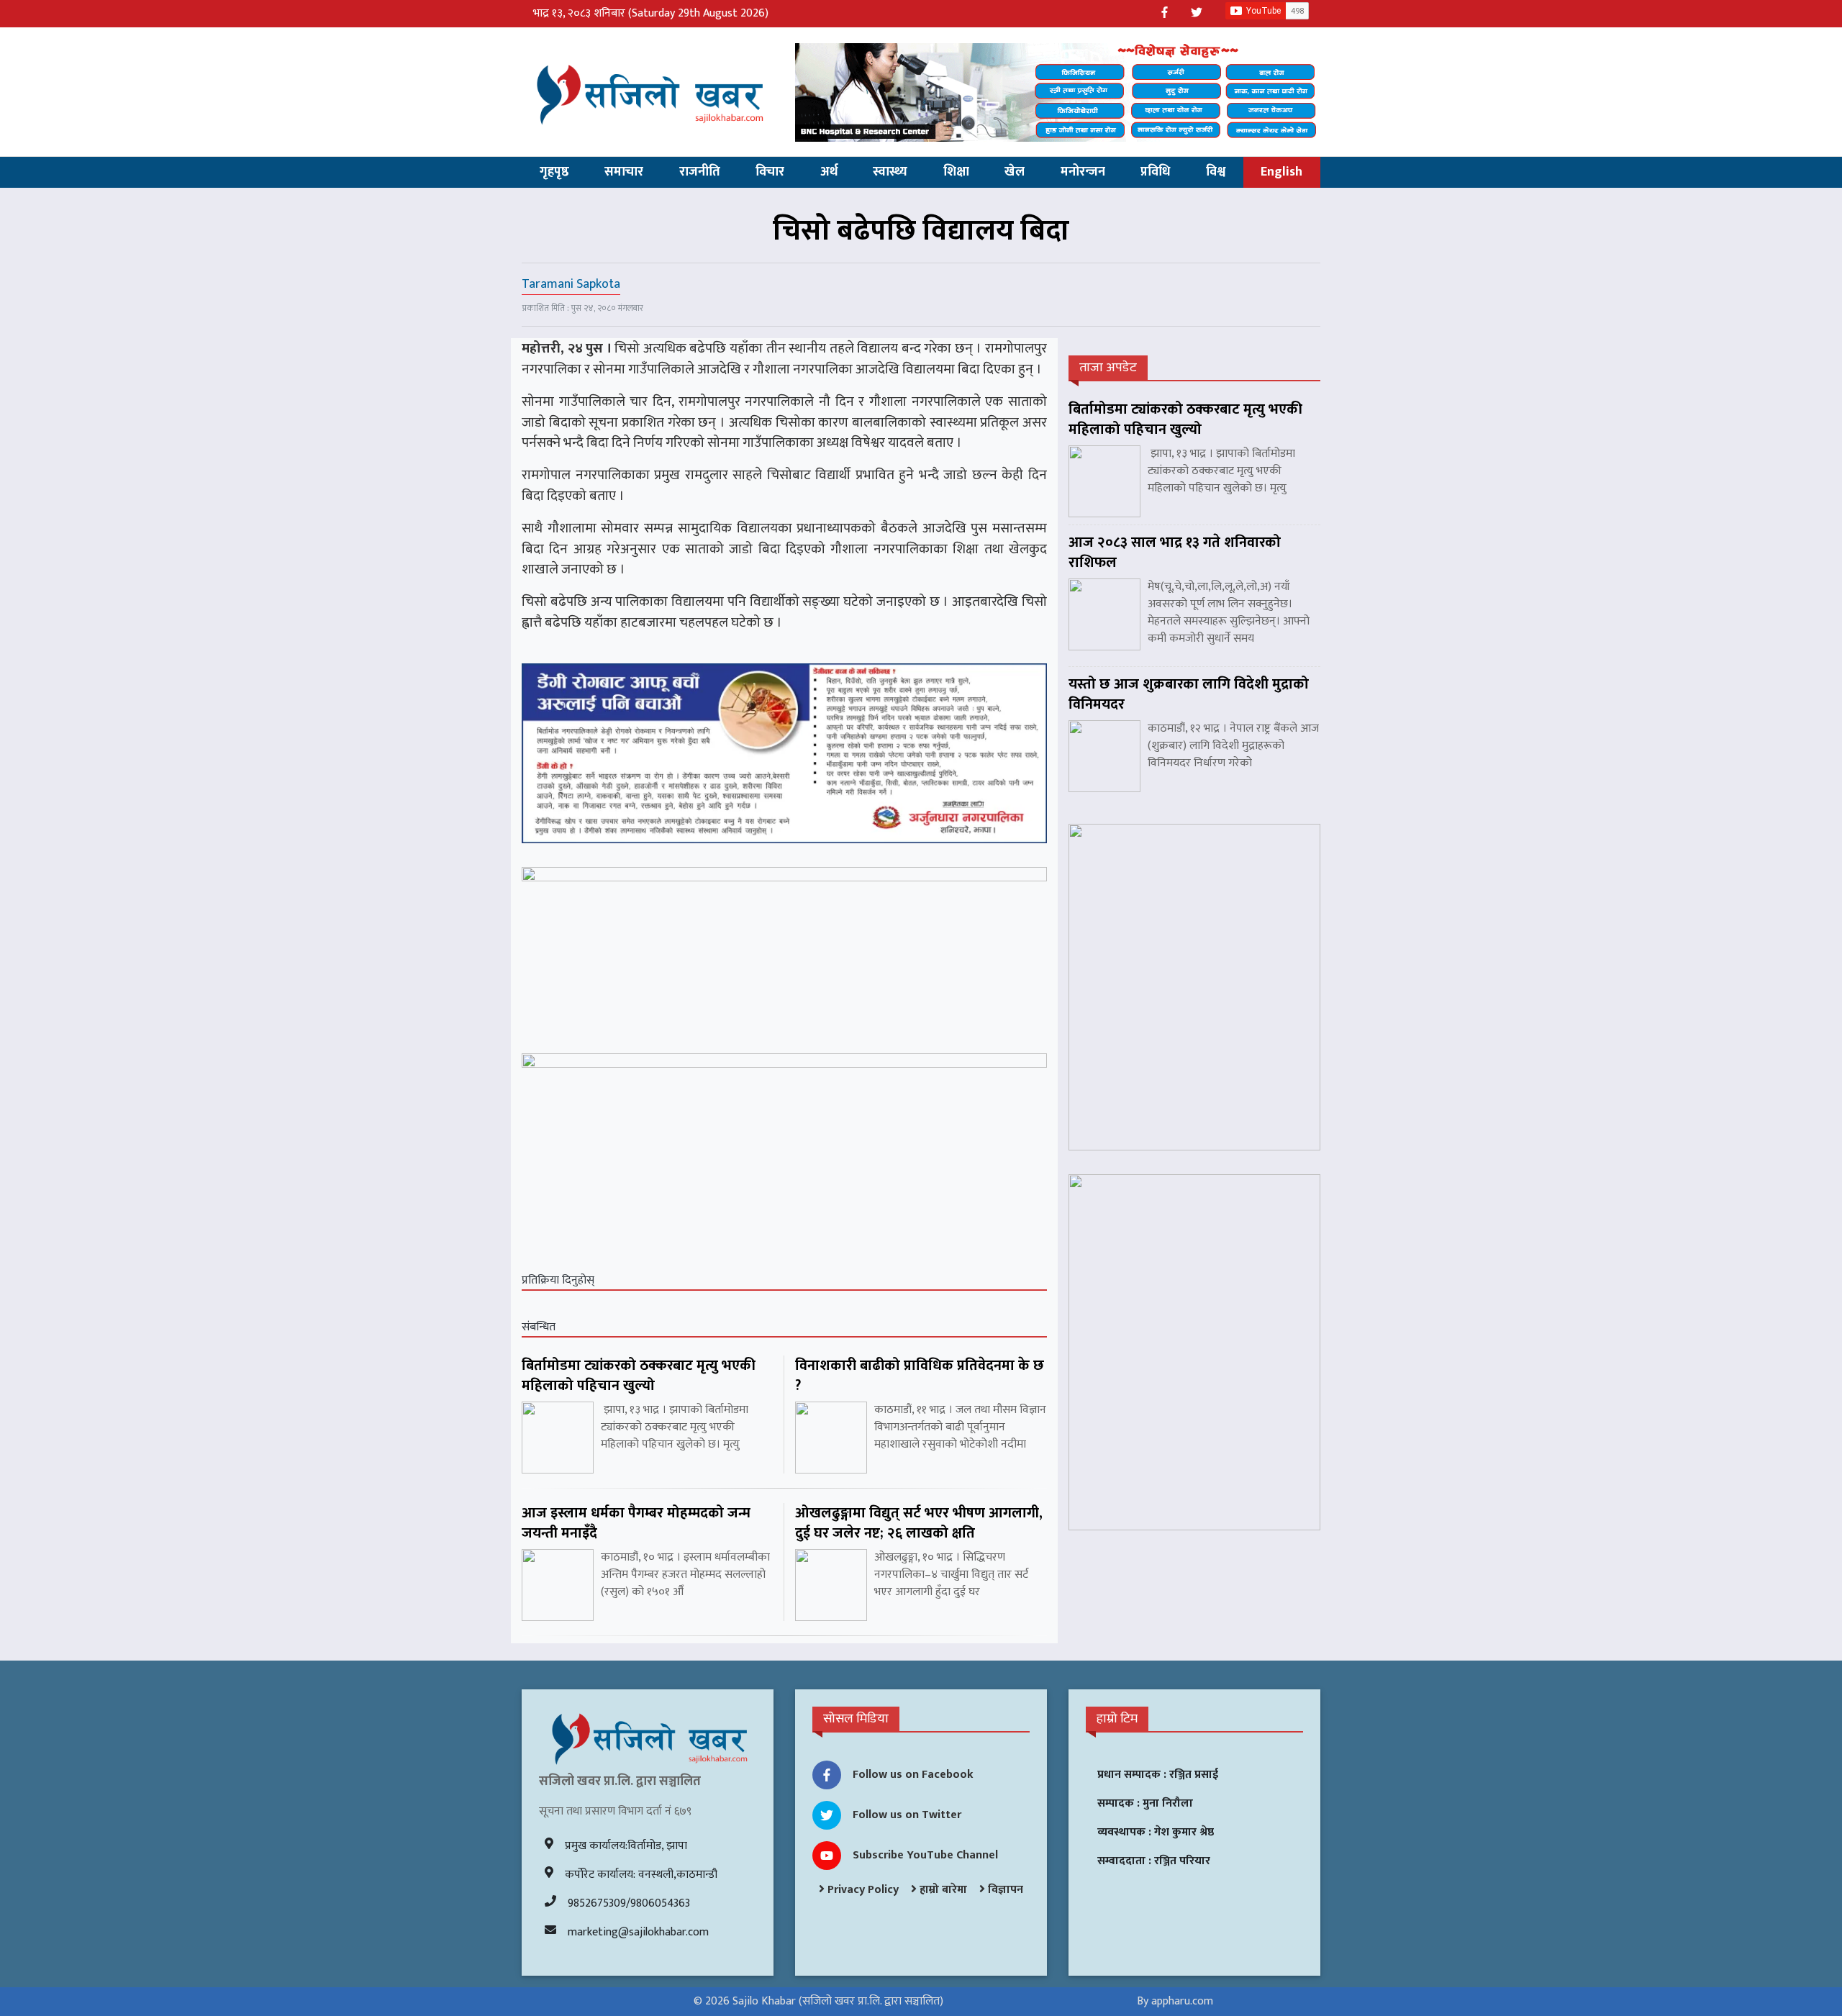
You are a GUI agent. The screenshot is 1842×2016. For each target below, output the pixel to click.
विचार (770, 172)
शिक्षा (956, 172)
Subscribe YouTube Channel (925, 1855)
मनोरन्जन (1083, 172)
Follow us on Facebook (913, 1775)
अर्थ (829, 172)
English (1281, 172)
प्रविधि (1155, 172)
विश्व (1216, 172)
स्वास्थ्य (890, 172)
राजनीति (700, 172)
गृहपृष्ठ (554, 172)
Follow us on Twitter (907, 1815)
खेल (1015, 172)
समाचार (624, 172)
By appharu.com (1175, 2001)
